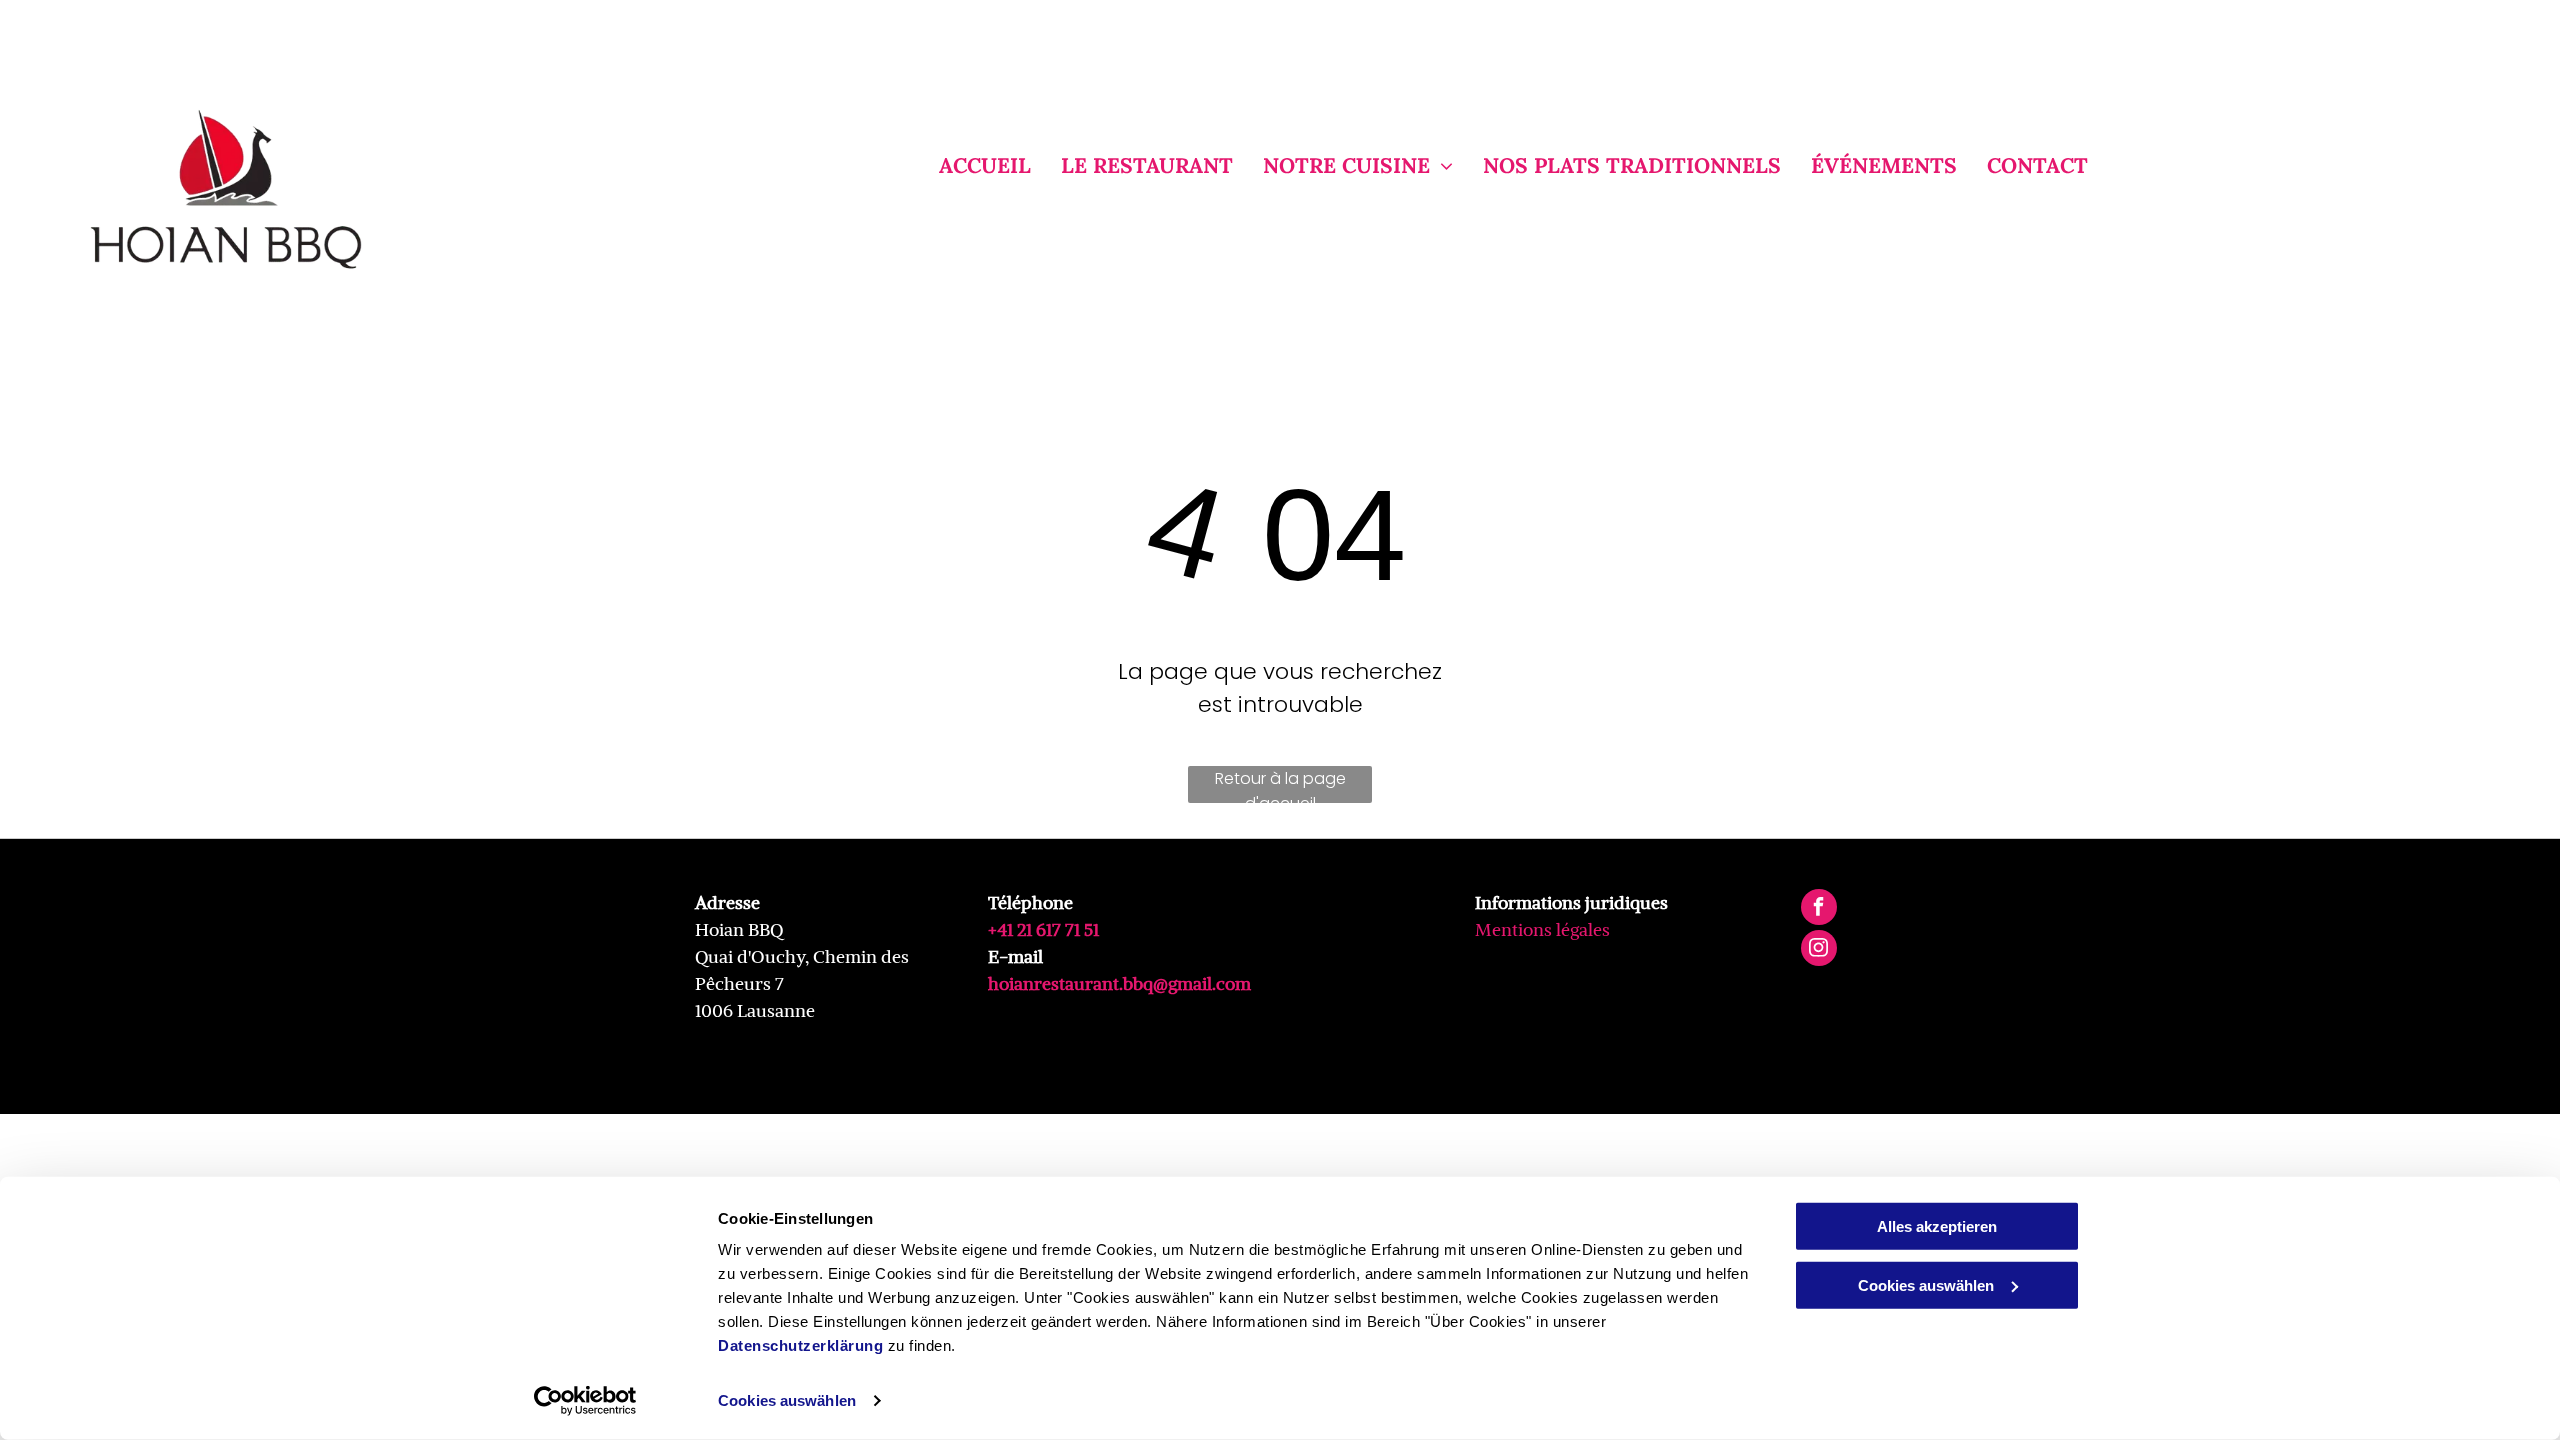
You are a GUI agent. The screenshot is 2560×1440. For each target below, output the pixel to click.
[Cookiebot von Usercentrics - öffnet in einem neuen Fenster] (585, 1401)
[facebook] (1819, 909)
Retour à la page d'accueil (1280, 785)
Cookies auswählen (787, 1400)
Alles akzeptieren (1937, 1226)
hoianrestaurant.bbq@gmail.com (1119, 983)
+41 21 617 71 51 (1043, 929)
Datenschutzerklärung (800, 1345)
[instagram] (1819, 950)
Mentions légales (1542, 929)
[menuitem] (970, 166)
